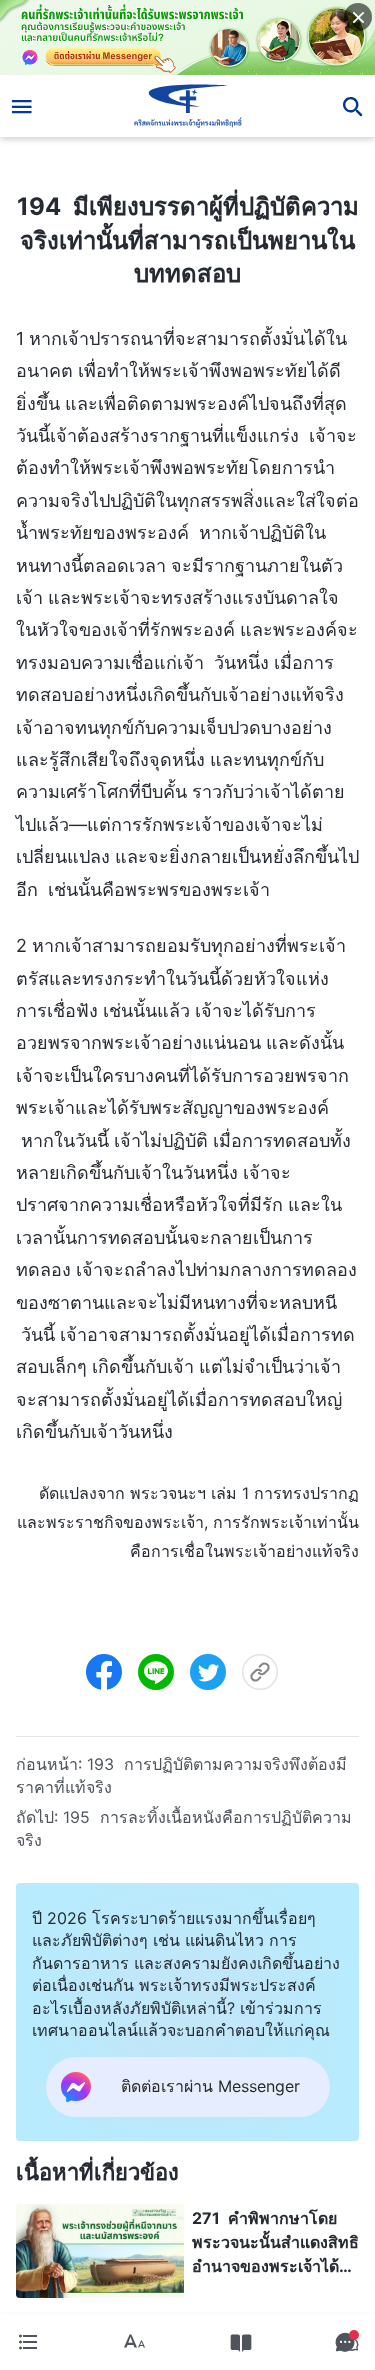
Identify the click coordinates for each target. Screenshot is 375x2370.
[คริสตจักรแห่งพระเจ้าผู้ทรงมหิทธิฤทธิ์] (187, 106)
